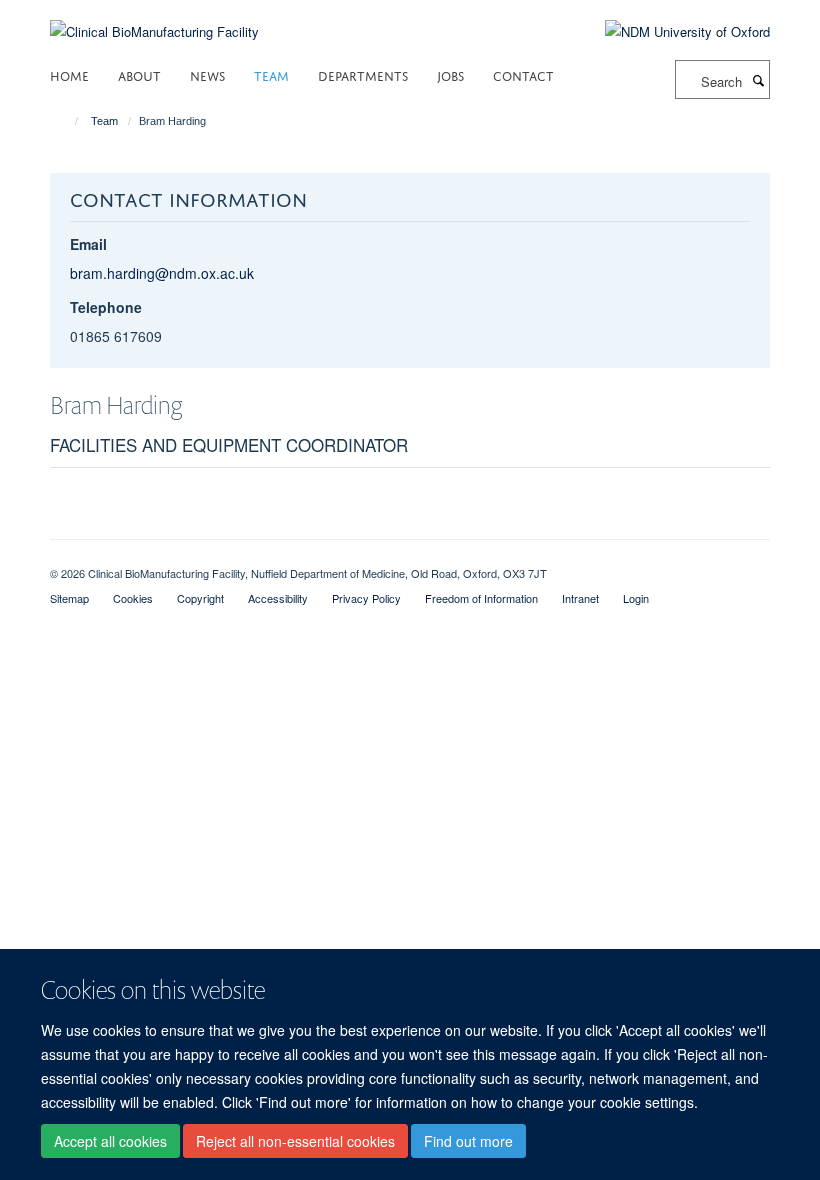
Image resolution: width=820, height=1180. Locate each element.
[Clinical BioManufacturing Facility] (154, 19)
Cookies (133, 598)
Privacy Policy (366, 598)
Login (636, 598)
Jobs (450, 74)
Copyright (200, 598)
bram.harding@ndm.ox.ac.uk (162, 273)
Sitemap (69, 598)
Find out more (468, 1141)
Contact (523, 74)
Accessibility (278, 598)
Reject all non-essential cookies (295, 1141)
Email (88, 244)
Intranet (580, 598)
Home (69, 74)
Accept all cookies (110, 1141)
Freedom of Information (481, 598)
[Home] (67, 121)
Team (271, 74)
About (139, 74)
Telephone (106, 307)
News (207, 74)
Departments (363, 74)
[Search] (758, 80)
